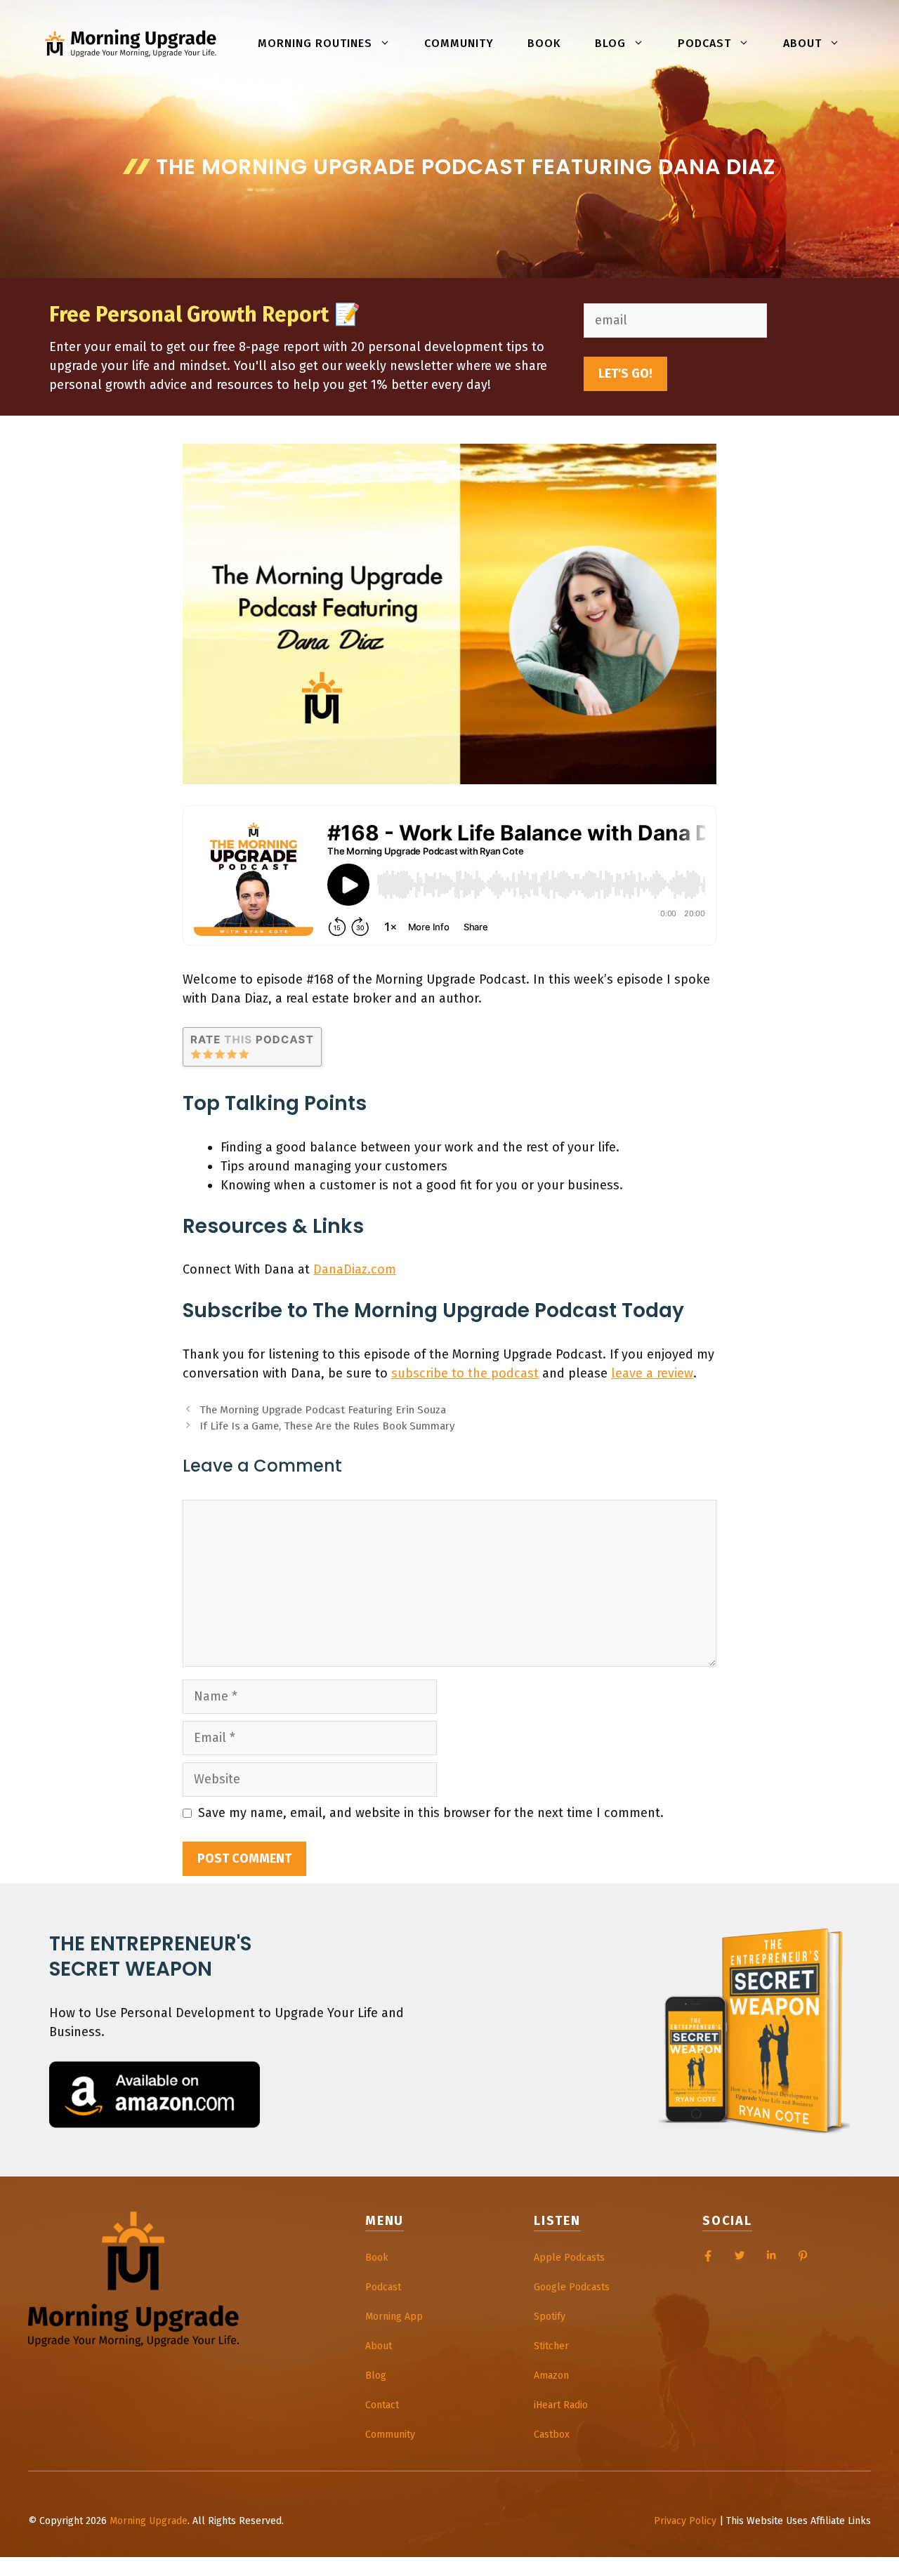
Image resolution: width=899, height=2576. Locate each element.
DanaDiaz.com (355, 1269)
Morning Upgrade (149, 2521)
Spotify (550, 2317)
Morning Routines (315, 43)
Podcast (704, 43)
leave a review (652, 1373)
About (802, 43)
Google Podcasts (572, 2287)
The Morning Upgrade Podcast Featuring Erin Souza (323, 1410)
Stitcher (551, 2346)
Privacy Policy (685, 2521)
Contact (382, 2405)
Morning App (394, 2317)
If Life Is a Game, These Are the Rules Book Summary (327, 1426)
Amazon (551, 2376)
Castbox (552, 2435)
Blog (610, 43)
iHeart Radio (561, 2405)
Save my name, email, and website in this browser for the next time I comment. (431, 1813)
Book (544, 43)
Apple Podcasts (569, 2258)
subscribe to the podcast (465, 1373)
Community (459, 43)
